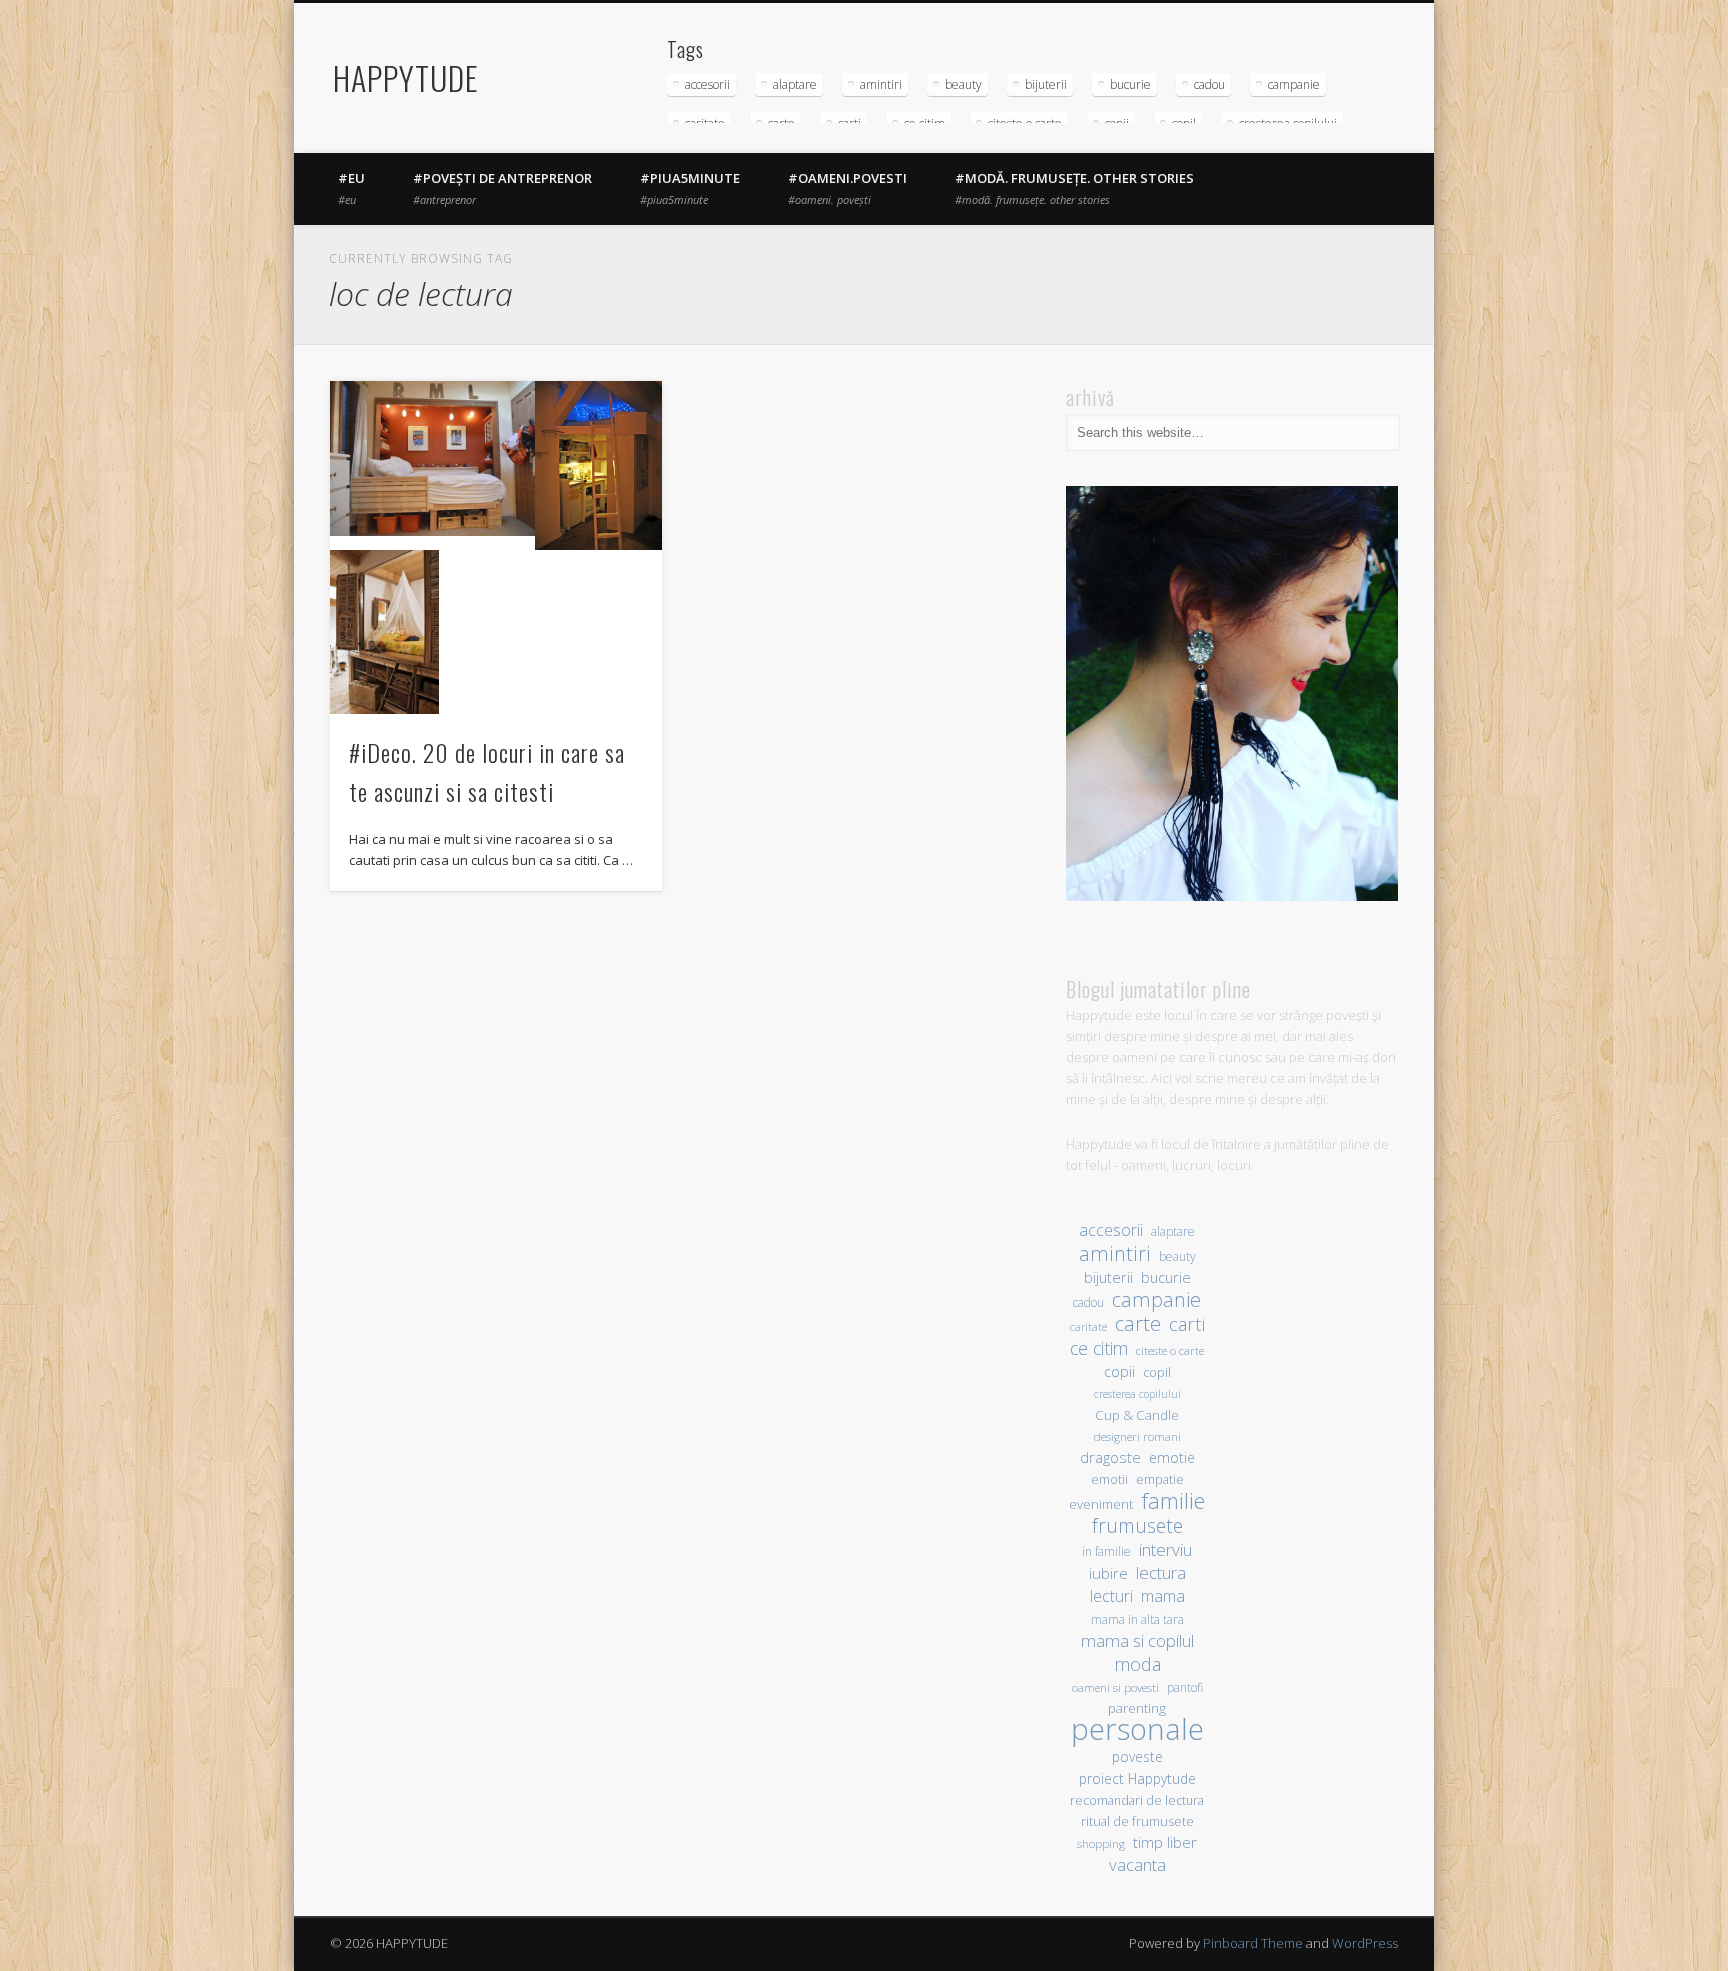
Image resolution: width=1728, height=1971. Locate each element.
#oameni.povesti (847, 188)
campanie (1294, 84)
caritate (1088, 1327)
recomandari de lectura (1137, 1800)
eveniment (1101, 1504)
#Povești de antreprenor (502, 188)
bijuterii (1046, 84)
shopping (1101, 1843)
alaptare (795, 84)
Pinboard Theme (1253, 1943)
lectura (1161, 1572)
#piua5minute (690, 188)
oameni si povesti (1115, 1687)
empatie (1160, 1479)
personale (1137, 1729)
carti (1187, 1323)
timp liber (1165, 1842)
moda (1137, 1663)
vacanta (1137, 1864)
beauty (963, 84)
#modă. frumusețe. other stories (1074, 188)
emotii (1109, 1479)
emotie (1172, 1457)
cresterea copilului (1137, 1394)
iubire (1108, 1573)
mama (1163, 1595)
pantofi (1185, 1687)
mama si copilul (1137, 1640)
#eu (351, 188)
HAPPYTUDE (406, 77)
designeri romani (1137, 1436)
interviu (1165, 1549)
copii (1119, 1371)
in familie (1106, 1551)
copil (1157, 1372)
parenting (1137, 1708)
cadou (1209, 84)
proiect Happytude (1137, 1778)
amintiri (881, 84)
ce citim (1099, 1348)
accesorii (707, 84)
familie (1173, 1500)
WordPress (1365, 1943)
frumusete (1137, 1525)
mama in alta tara (1137, 1619)
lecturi (1111, 1596)
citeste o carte (1170, 1350)
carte (1138, 1323)
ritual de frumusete (1137, 1821)
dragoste (1110, 1457)
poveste (1137, 1756)
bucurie (1130, 84)
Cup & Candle (1137, 1415)
